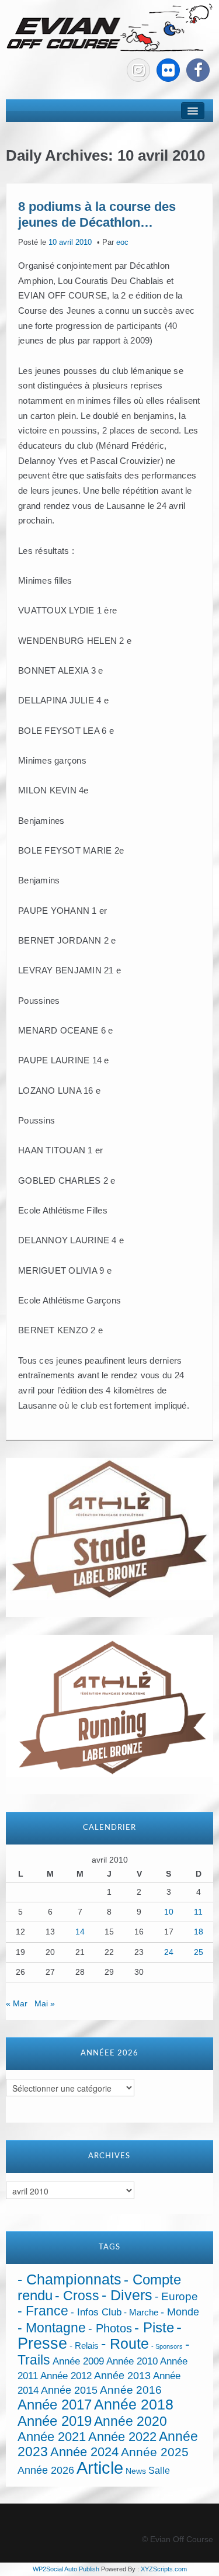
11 (198, 1912)
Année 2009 (78, 2361)
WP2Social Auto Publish (66, 2569)
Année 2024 (84, 2452)
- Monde (180, 2312)
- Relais (84, 2346)
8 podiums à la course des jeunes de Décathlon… (97, 214)
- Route (125, 2344)
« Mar (17, 2003)
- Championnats (69, 2279)
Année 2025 (155, 2452)
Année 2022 (122, 2437)
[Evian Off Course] (109, 29)
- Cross (77, 2296)
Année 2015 (69, 2390)
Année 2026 (46, 2470)
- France (43, 2311)
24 (169, 1952)
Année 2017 (55, 2405)
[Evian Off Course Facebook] (198, 70)
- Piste (154, 2328)
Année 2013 (122, 2376)
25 (199, 1952)
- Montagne (52, 2328)
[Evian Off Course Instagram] (138, 70)
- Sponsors (167, 2346)
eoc (122, 242)
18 (199, 1932)
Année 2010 (132, 2361)
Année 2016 (131, 2390)
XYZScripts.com (164, 2569)
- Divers (127, 2295)
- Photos (110, 2328)
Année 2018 (134, 2405)
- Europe (176, 2296)
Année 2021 (52, 2437)
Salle (159, 2470)
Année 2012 (66, 2376)
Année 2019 (55, 2421)
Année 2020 (131, 2421)
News (136, 2471)
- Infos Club (96, 2312)
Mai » (45, 2003)
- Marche (141, 2312)
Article (100, 2468)
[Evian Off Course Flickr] (168, 70)
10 (169, 1912)
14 (80, 1932)
